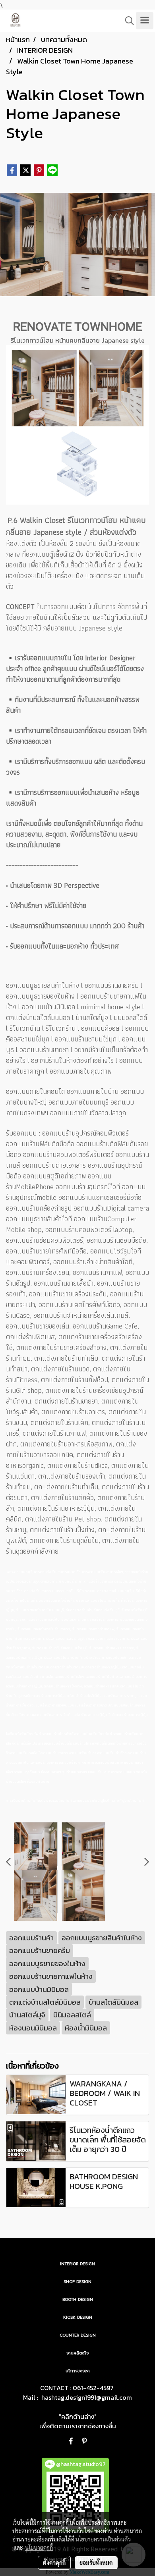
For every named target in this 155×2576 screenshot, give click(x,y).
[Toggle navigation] (145, 21)
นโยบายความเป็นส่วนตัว (103, 2539)
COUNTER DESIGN (78, 2335)
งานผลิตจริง (77, 2353)
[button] (127, 21)
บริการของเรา (78, 2371)
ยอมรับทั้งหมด (96, 2563)
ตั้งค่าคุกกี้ (54, 2563)
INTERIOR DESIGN (77, 2264)
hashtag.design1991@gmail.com (87, 2397)
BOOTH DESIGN (78, 2299)
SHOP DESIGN (77, 2282)
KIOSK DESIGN (78, 2317)
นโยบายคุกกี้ (39, 2547)
